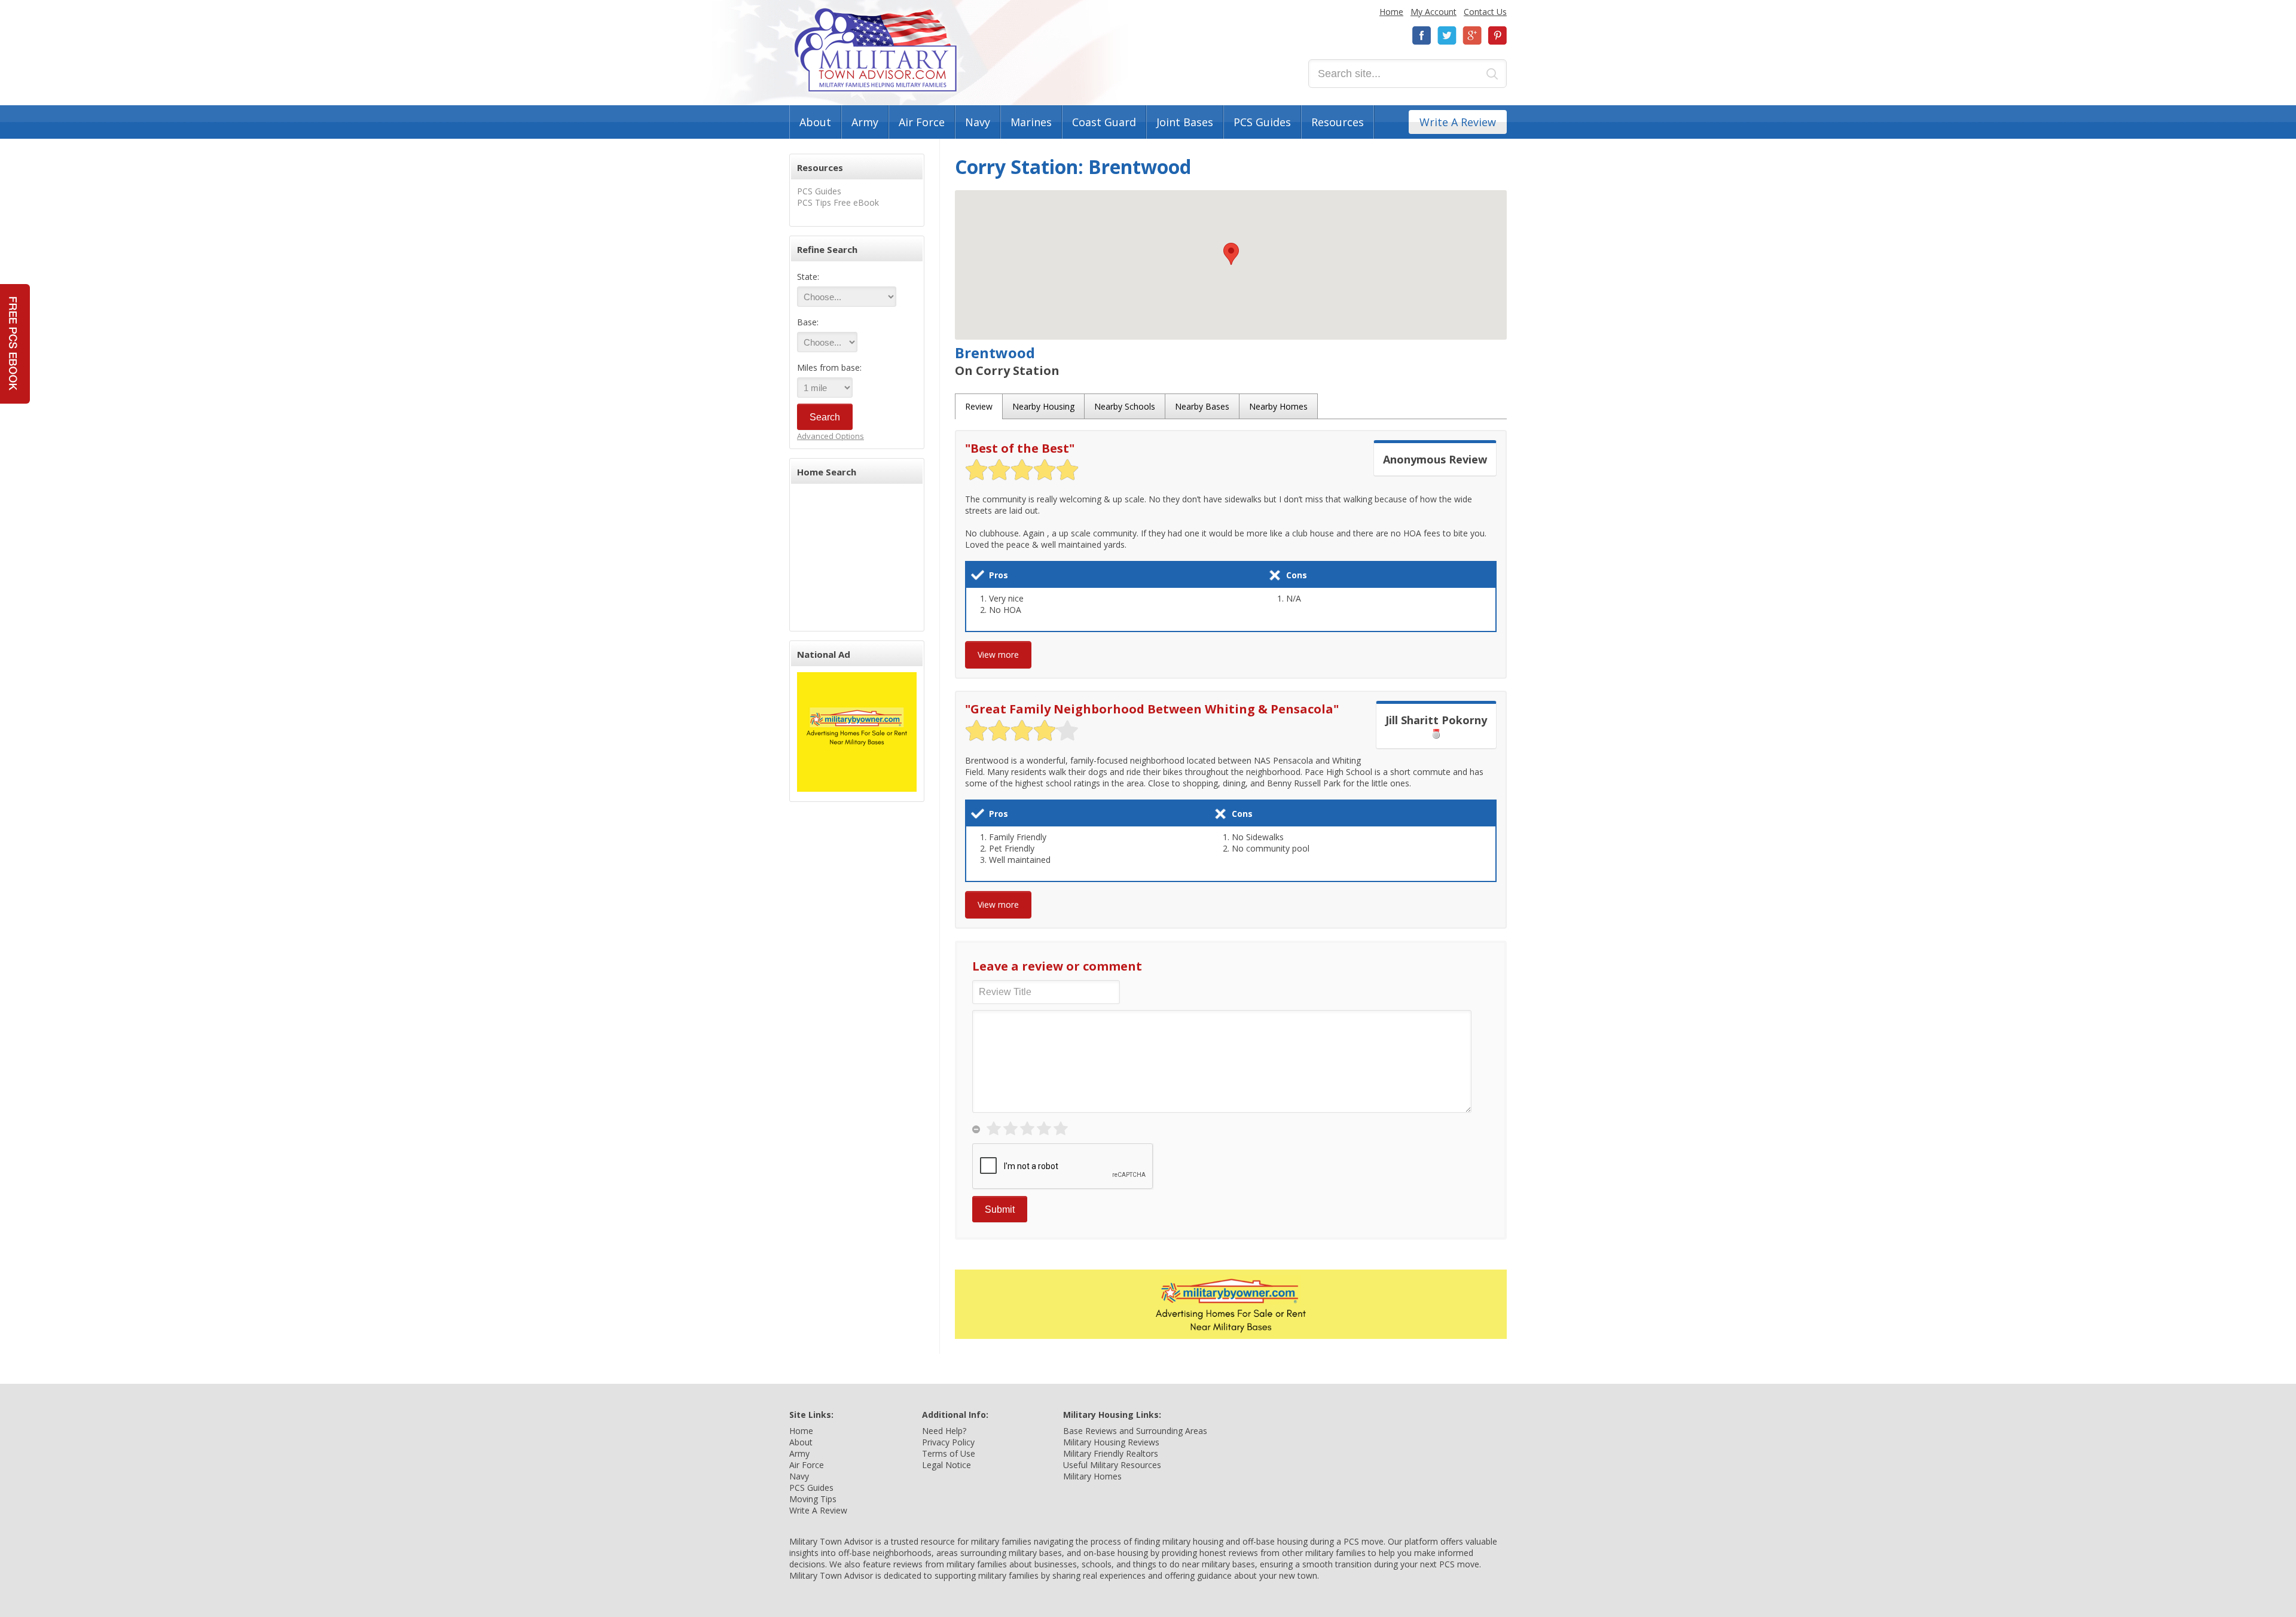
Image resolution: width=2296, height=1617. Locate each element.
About (815, 122)
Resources (1338, 122)
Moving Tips (813, 1499)
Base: (808, 322)
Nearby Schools (1125, 406)
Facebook (1422, 36)
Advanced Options (831, 436)
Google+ (1472, 36)
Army (865, 122)
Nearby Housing (1043, 406)
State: (808, 277)
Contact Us (1485, 12)
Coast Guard (1104, 122)
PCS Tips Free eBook (838, 202)
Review (979, 406)
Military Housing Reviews (1111, 1442)
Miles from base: (829, 367)
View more (998, 655)
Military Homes (1092, 1476)
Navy (978, 122)
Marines (1031, 122)
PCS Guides (1262, 122)
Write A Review (1458, 122)
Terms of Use (949, 1453)
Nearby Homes (1278, 406)
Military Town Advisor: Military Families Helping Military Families (876, 50)
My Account (1434, 12)
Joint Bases (1185, 122)
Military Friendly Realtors (1111, 1453)
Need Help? (944, 1431)
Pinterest (1497, 36)
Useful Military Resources (1112, 1465)
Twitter (1447, 36)
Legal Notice (947, 1465)
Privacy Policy (948, 1442)
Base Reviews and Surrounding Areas (1135, 1431)
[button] (1231, 254)
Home (1391, 12)
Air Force (922, 122)
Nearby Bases (1202, 406)
